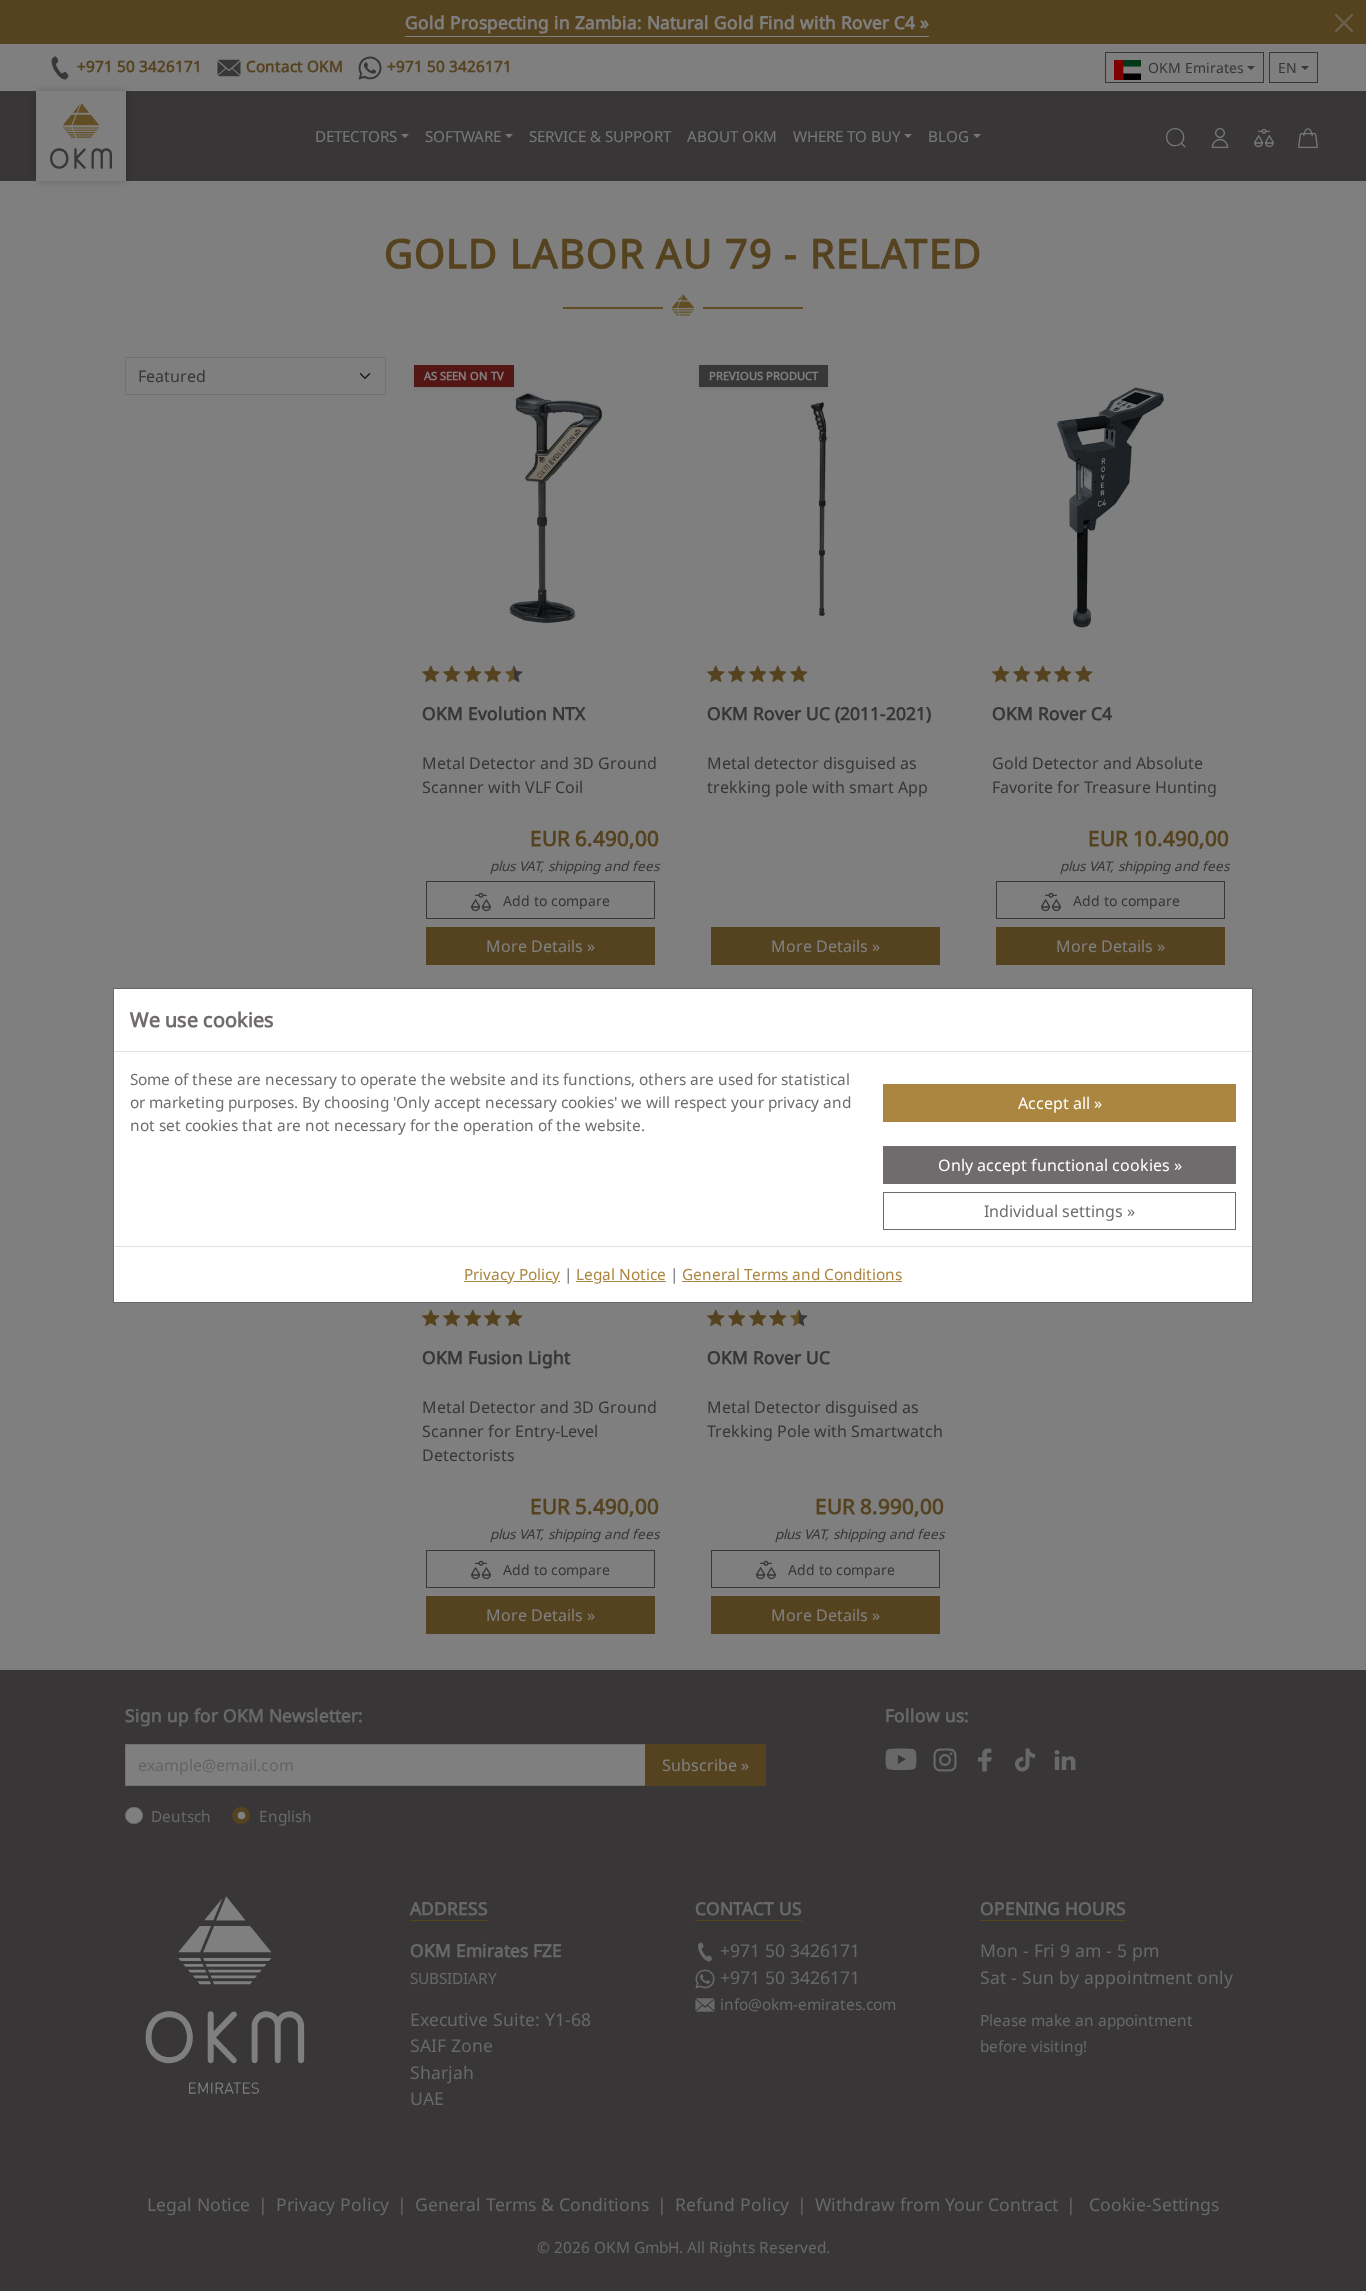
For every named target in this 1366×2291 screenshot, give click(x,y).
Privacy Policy (512, 1274)
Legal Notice (621, 1274)
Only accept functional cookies (1054, 1165)
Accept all (1054, 1103)
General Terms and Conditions (792, 1274)
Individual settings (1053, 1211)
